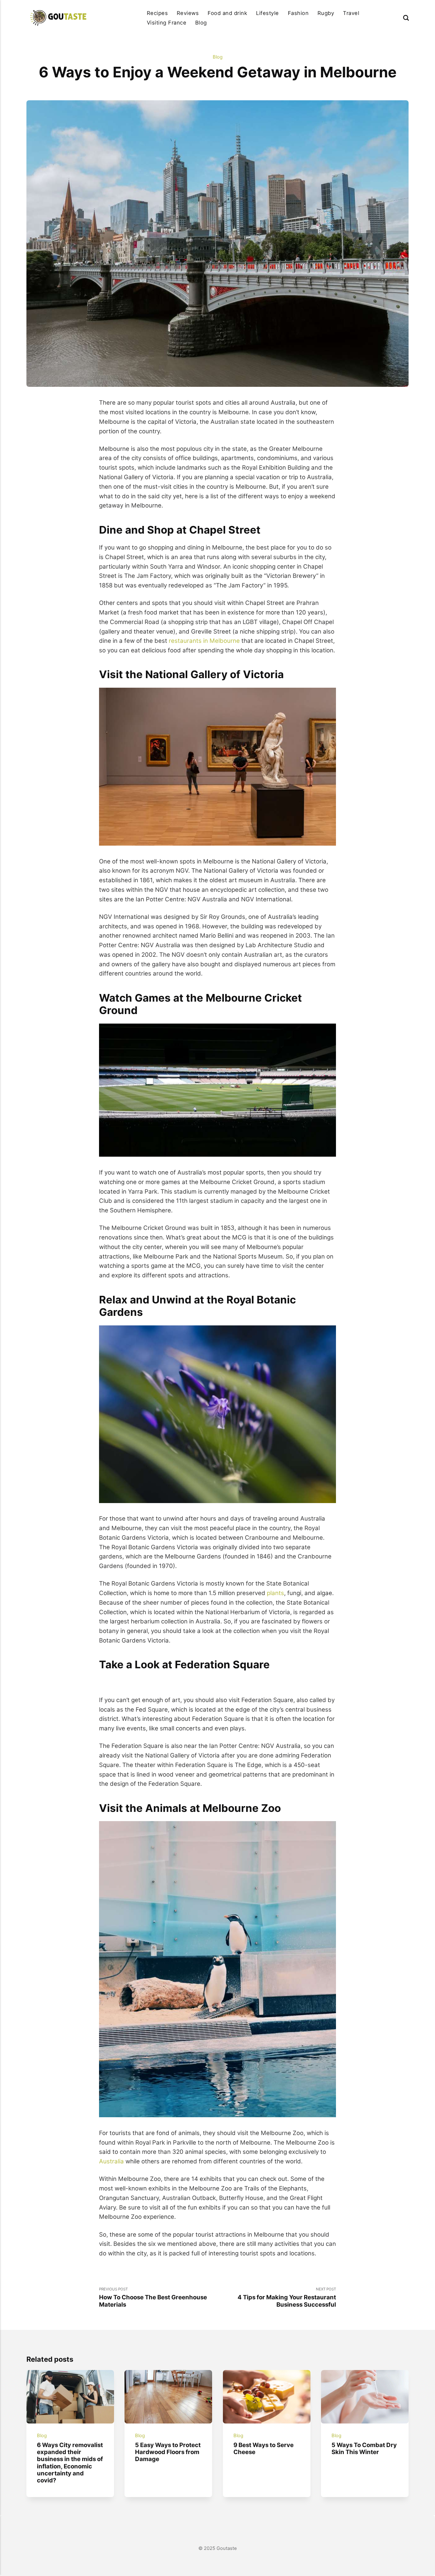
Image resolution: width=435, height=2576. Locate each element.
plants (275, 1593)
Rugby (326, 13)
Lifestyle (267, 13)
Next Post (287, 2297)
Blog (201, 23)
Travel (351, 13)
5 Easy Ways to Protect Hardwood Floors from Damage (168, 2452)
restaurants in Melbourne (204, 641)
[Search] (406, 18)
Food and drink (227, 13)
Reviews (188, 13)
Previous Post (153, 2297)
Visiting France (167, 23)
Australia (111, 2161)
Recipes (157, 13)
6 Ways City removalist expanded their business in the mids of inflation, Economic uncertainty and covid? (70, 2463)
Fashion (298, 13)
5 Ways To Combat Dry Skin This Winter (364, 2448)
